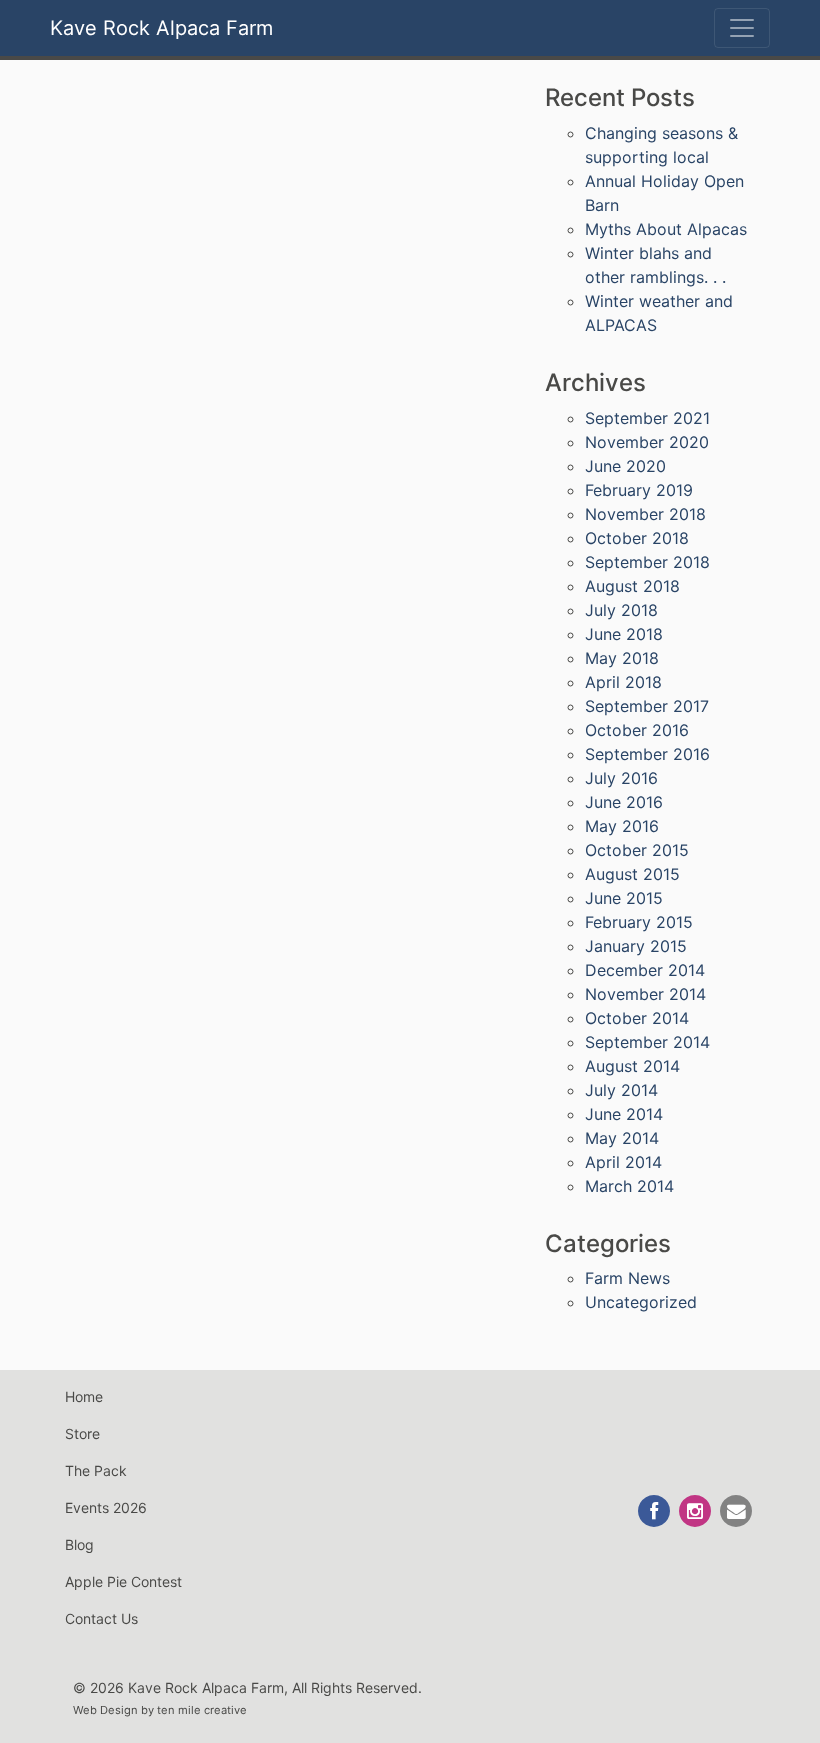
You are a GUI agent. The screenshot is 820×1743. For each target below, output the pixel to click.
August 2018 (632, 586)
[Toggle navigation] (742, 28)
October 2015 (637, 850)
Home (84, 1396)
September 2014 (647, 1042)
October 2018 (637, 538)
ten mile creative (202, 1710)
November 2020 (647, 442)
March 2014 (629, 1186)
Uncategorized (641, 1302)
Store (82, 1433)
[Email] (736, 1510)
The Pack (96, 1470)
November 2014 (645, 994)
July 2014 (621, 1090)
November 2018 (645, 514)
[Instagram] (696, 1510)
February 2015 (639, 922)
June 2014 (624, 1114)
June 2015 (624, 898)
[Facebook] (655, 1510)
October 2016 (637, 730)
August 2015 (632, 874)
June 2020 (625, 466)
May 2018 (622, 658)
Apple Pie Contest (123, 1581)
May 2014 (622, 1138)
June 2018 (624, 634)
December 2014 (645, 970)
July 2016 (621, 778)
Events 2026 (106, 1507)
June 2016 (624, 802)
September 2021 (647, 418)
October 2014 (637, 1018)
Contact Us (101, 1618)
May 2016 (622, 826)
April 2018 (623, 682)
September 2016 (647, 754)
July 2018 (621, 610)
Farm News (627, 1278)
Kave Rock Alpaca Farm (161, 28)
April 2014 (623, 1162)
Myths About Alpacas (666, 229)
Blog (79, 1544)
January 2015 (636, 946)
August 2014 (632, 1066)
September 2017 (647, 706)
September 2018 (647, 562)
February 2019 (639, 490)
